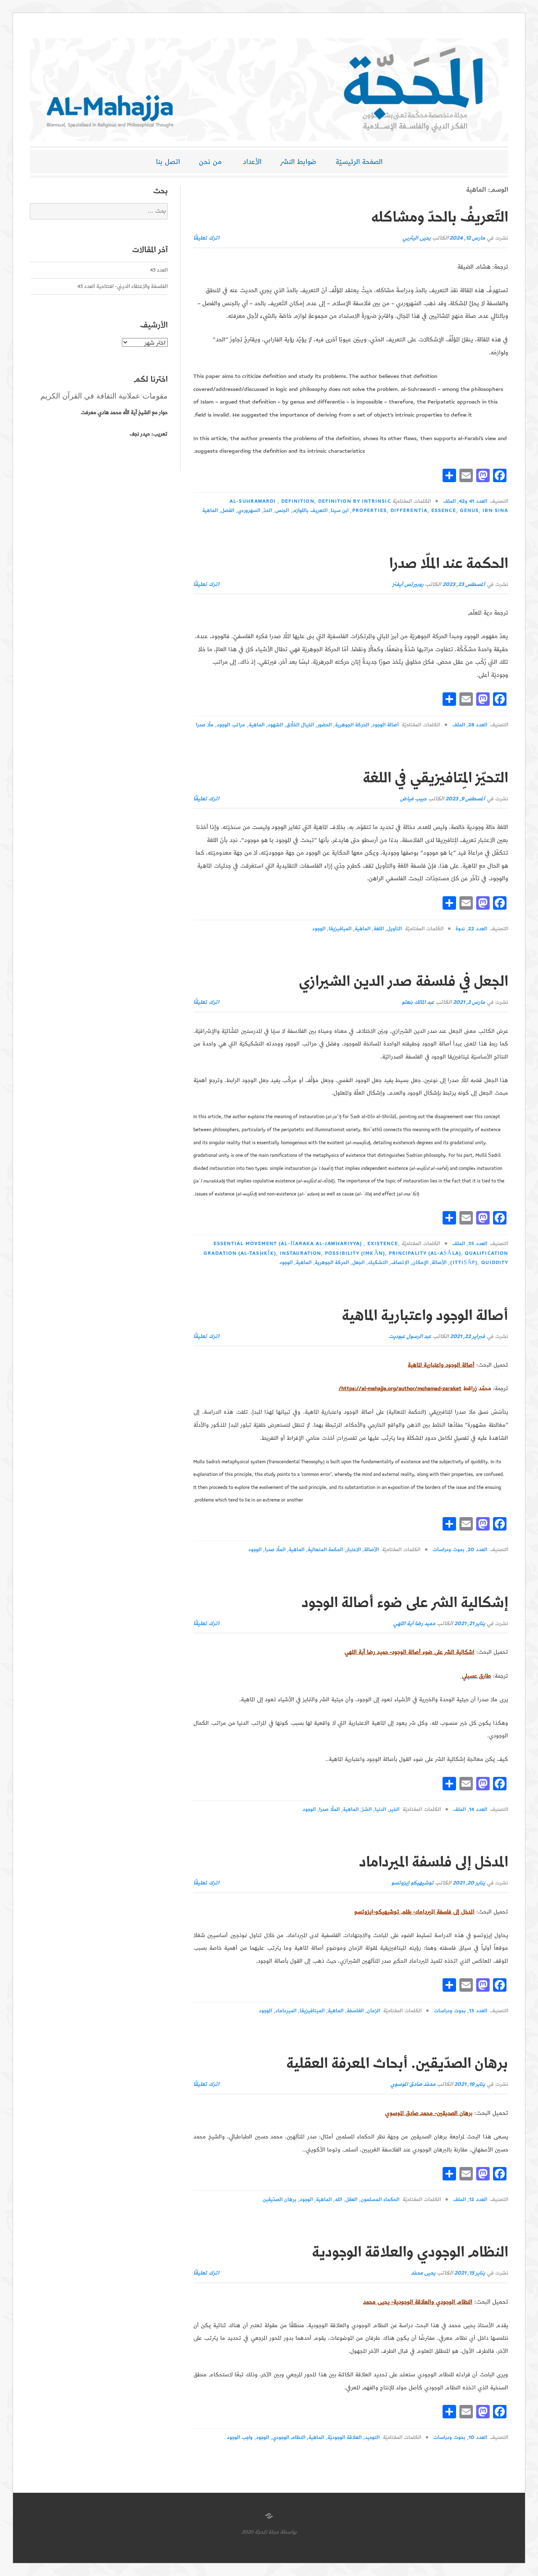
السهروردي (249, 511)
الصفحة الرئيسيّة (359, 162)
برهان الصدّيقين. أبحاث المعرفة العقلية (397, 2064)
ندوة (460, 929)
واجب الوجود (240, 2437)
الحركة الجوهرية (352, 725)
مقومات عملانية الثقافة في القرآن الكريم (104, 396)
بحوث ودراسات (448, 1550)
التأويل (394, 929)
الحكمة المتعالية (325, 1550)
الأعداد (252, 162)
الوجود (319, 929)
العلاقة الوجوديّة (344, 2437)
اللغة (379, 929)
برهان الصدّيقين (280, 2200)
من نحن (210, 162)
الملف (449, 501)
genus (469, 511)
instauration (301, 1253)
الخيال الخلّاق (300, 725)
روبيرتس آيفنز (408, 585)
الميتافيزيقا (312, 2011)
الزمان (373, 2011)
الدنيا (380, 1809)
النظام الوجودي (289, 2437)
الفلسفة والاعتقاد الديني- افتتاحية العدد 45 (123, 286)
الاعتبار (353, 1550)
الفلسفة (355, 2011)
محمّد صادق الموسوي (413, 2084)
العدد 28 (477, 725)
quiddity (495, 1263)
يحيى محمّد (423, 2273)
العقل (351, 2200)
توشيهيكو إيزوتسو (413, 1883)
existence (383, 1244)
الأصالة (439, 1263)
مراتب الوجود (231, 725)
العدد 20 (477, 1550)
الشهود (275, 725)
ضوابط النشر (298, 162)
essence (444, 511)
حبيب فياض (413, 799)
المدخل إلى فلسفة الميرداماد (434, 1862)
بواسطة (288, 2532)
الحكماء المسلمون (380, 2200)
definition (298, 501)
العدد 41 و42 (473, 501)
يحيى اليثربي (417, 238)
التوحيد (372, 2437)
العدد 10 (478, 2437)
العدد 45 (159, 270)
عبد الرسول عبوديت (410, 1337)
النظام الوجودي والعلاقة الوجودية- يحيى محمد (418, 2302)
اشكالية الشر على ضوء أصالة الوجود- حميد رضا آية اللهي (409, 1652)
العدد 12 (478, 2200)
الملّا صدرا (275, 1550)
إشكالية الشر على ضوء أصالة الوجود (405, 1603)
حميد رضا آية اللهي (414, 1624)
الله (339, 2200)
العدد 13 (478, 2011)
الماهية (210, 511)
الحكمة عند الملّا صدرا (449, 564)
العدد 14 (478, 1809)
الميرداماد (286, 2011)
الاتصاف (400, 1263)
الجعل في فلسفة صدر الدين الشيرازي (403, 982)
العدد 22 (477, 929)
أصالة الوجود (385, 725)
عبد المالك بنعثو (418, 1002)
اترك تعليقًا (206, 238)
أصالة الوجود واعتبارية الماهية (425, 1316)
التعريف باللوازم (310, 511)
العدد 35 (477, 1244)
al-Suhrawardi (253, 501)
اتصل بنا (168, 162)
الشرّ (367, 1809)
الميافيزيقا (340, 929)
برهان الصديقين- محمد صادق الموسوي (429, 2113)
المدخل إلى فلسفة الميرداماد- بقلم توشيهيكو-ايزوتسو (414, 1912)
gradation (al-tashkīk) (240, 1253)
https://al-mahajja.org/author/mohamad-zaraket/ (400, 1388)
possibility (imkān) (355, 1253)
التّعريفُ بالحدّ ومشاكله (440, 217)
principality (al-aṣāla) (425, 1253)
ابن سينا (340, 511)
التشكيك (378, 1263)
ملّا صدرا (205, 725)
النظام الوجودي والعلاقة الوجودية (410, 2252)
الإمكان (420, 1263)
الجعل (358, 1263)
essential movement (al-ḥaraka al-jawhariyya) (288, 1244)
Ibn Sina (495, 511)
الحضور (324, 725)
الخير (394, 1809)
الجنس (282, 511)
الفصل (228, 511)
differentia (409, 511)
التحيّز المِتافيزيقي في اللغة (435, 778)
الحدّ (268, 511)
